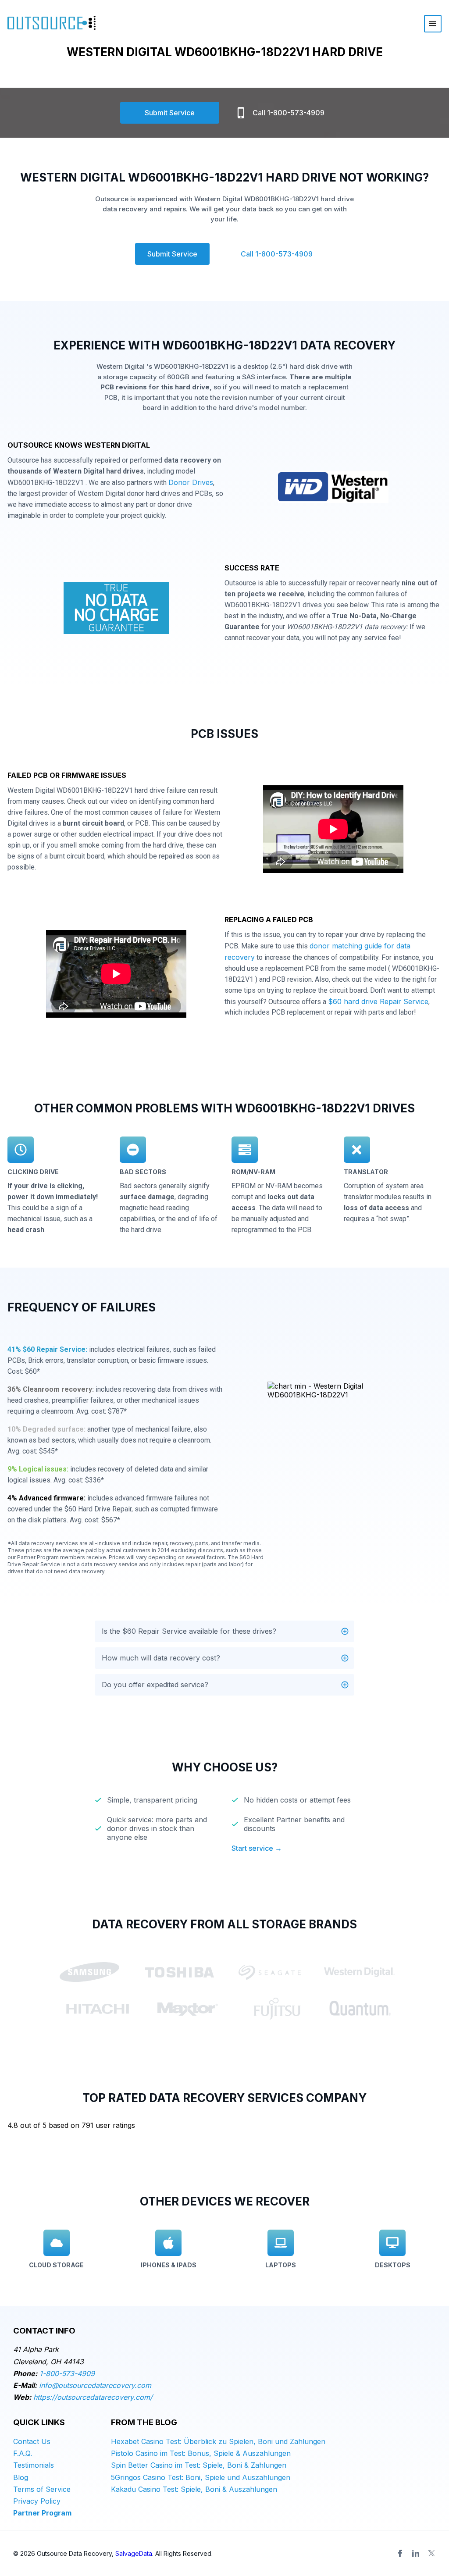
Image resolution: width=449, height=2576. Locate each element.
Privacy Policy (37, 2501)
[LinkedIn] (416, 2553)
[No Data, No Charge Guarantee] (116, 610)
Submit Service (170, 113)
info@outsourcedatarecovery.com (95, 2385)
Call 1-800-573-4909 (289, 113)
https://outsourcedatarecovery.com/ (93, 2397)
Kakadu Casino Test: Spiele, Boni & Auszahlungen (194, 2489)
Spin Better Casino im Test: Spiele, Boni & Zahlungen (199, 2465)
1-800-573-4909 (67, 2373)
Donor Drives (191, 482)
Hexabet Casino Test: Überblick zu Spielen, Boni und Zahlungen (218, 2441)
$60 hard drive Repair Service (378, 1001)
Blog (21, 2477)
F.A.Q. (23, 2453)
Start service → (257, 1848)
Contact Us (32, 2441)
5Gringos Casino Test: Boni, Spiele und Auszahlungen (201, 2477)
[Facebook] (400, 2553)
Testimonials (34, 2465)
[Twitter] (431, 2553)
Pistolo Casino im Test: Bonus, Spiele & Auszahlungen (201, 2453)
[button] (224, 1631)
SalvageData (134, 2553)
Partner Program (42, 2513)
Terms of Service (42, 2489)
